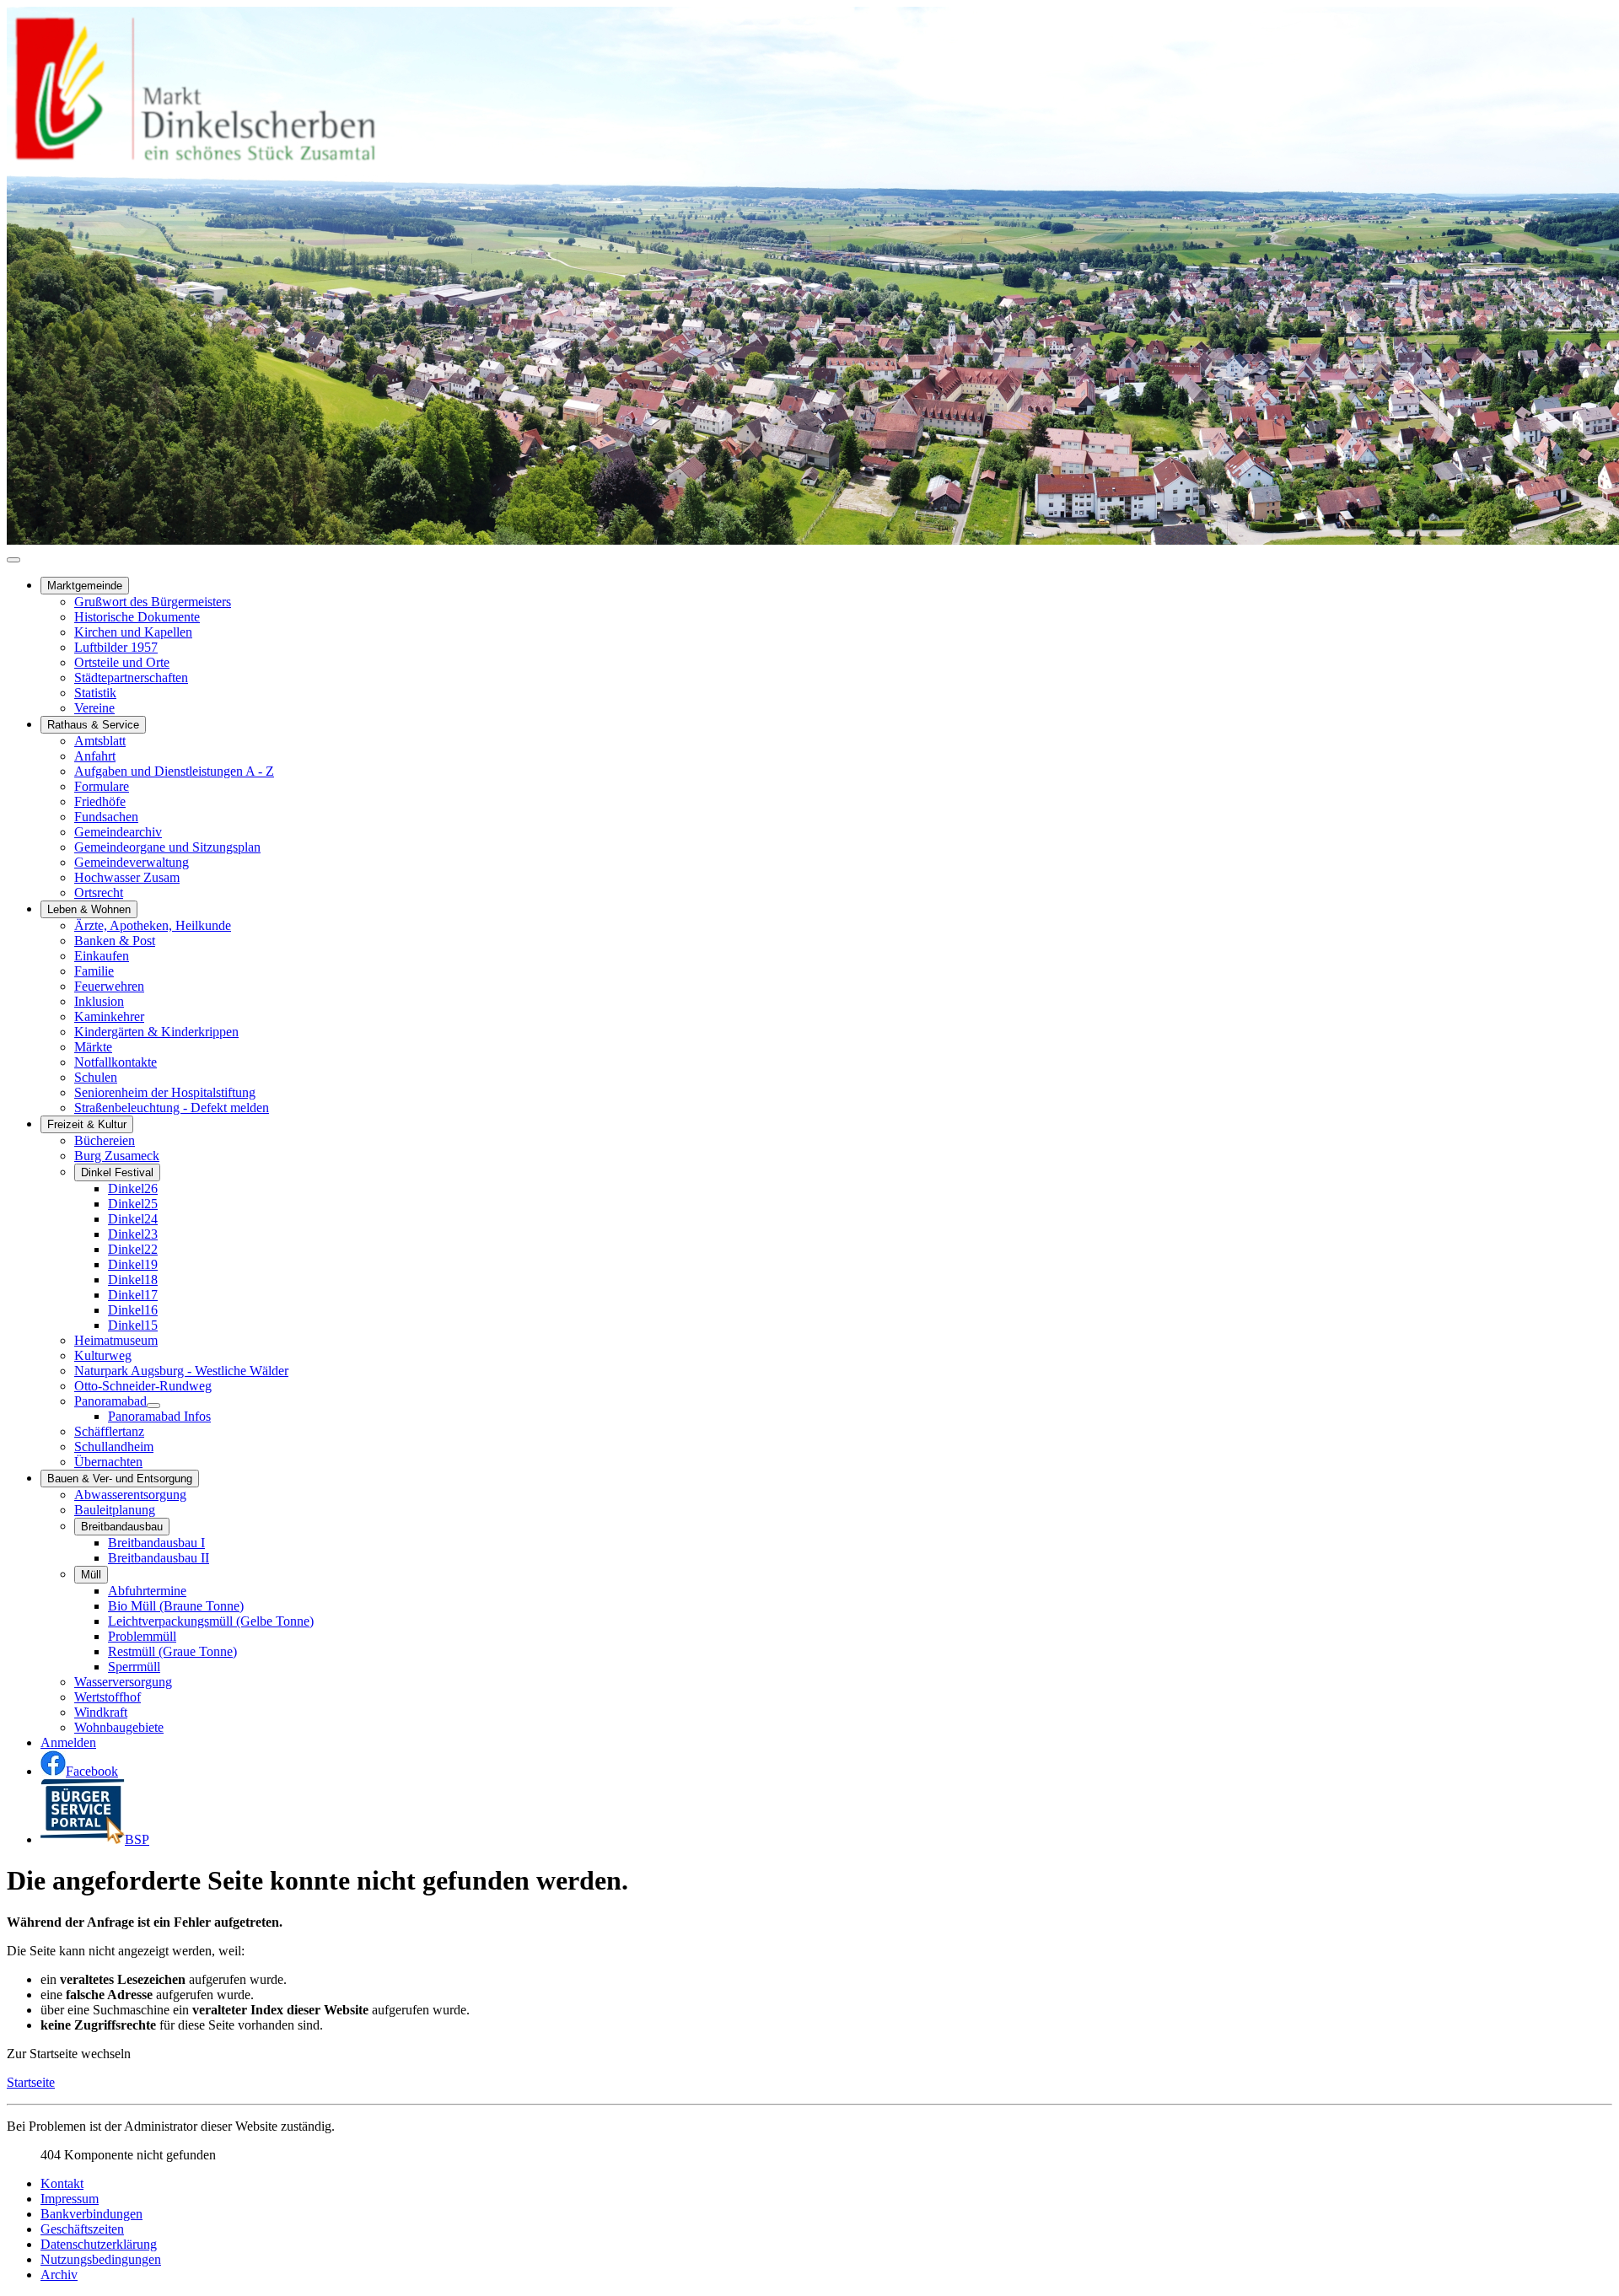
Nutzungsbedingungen (101, 2259)
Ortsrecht (99, 893)
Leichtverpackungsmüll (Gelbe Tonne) (211, 1621)
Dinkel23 (133, 1234)
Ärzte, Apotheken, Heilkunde (153, 925)
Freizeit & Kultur (87, 1124)
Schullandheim (114, 1446)
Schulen (96, 1077)
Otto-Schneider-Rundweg (143, 1386)
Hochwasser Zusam (127, 877)
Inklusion (99, 1001)
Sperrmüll (134, 1667)
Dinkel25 (133, 1204)
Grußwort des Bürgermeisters (153, 602)
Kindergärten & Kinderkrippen (156, 1032)
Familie (94, 971)
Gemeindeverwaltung (132, 862)
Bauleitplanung (115, 1510)
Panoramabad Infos (159, 1416)
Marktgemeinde (85, 586)
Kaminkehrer (109, 1016)
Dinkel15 (133, 1325)
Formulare (102, 786)
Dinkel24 (133, 1219)
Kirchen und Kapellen (133, 632)
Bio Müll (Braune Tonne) (176, 1606)
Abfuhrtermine (147, 1591)
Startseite (31, 2082)
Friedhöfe (100, 801)
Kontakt (62, 2183)
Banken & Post (115, 941)
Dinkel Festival (117, 1172)
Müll (91, 1575)
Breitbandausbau (122, 1527)
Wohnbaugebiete (119, 1727)
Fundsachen (106, 817)
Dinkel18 (133, 1280)
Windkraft (101, 1712)
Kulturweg (103, 1355)
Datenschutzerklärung (99, 2244)
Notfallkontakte (116, 1062)
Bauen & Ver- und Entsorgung (120, 1479)
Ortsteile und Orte (122, 662)
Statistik (95, 693)
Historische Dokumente (137, 617)
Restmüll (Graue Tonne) (172, 1651)
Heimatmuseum (116, 1340)
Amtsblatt (100, 741)
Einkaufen (102, 956)
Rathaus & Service (93, 725)
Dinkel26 (133, 1188)
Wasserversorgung (123, 1682)
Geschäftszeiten (82, 2229)
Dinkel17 (133, 1295)
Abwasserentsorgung (130, 1495)
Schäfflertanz (109, 1431)
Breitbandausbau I (156, 1543)
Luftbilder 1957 (116, 647)
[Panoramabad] (153, 1406)
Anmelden (68, 1742)
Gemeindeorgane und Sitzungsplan (167, 847)
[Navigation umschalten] (13, 560)
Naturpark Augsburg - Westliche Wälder (181, 1371)
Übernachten (108, 1462)
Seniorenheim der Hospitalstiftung (165, 1092)
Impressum (70, 2199)
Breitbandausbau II (159, 1558)
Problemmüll (142, 1636)
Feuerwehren (109, 986)
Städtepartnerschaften (131, 678)
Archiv (59, 2274)
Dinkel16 (133, 1310)
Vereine (94, 708)
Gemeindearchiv (118, 832)
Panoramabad (110, 1401)
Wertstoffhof (108, 1697)
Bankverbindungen (91, 2214)
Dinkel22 (133, 1249)
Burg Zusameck (117, 1156)
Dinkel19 (133, 1264)
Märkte (93, 1047)
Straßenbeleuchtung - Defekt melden (172, 1108)
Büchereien (105, 1140)
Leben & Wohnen (89, 909)
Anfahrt (95, 756)
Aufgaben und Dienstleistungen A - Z (174, 771)
